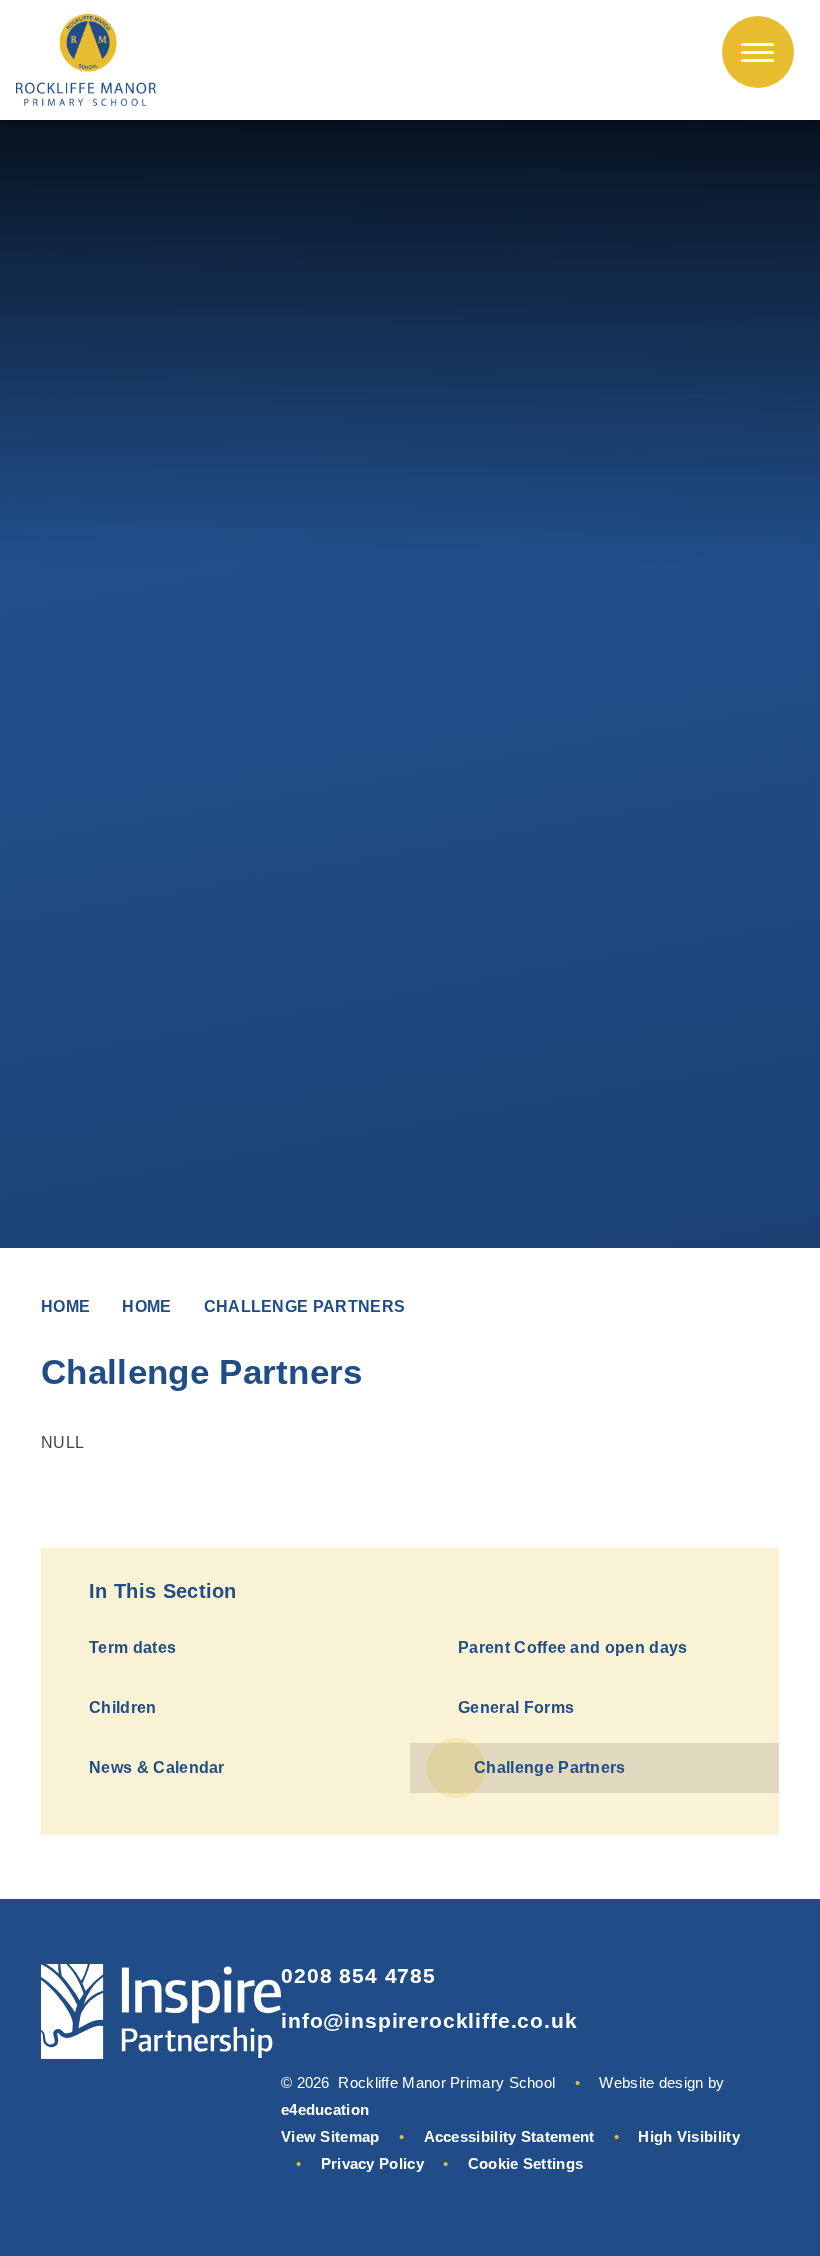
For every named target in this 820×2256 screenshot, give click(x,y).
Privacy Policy (372, 2163)
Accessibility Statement (509, 2136)
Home (65, 1306)
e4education (325, 2109)
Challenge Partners (305, 1306)
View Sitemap (330, 2136)
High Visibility (689, 2136)
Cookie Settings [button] (526, 2163)
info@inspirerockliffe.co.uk (429, 2020)
